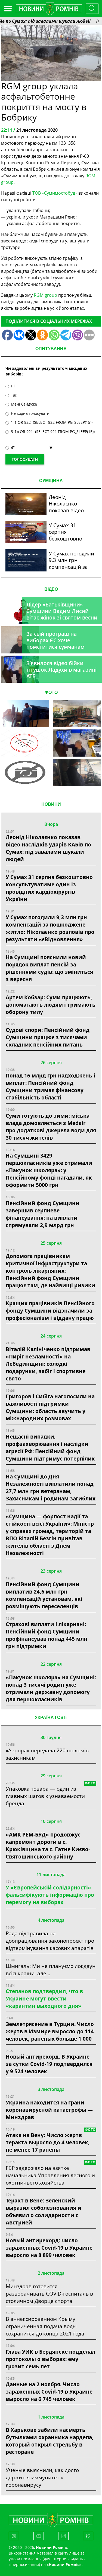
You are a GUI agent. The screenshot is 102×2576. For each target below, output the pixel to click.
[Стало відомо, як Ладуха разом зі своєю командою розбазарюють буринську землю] (25, 714)
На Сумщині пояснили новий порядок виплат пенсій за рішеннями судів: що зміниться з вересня (49, 968)
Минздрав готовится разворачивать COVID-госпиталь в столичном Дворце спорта (49, 2294)
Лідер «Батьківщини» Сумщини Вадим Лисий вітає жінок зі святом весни (62, 611)
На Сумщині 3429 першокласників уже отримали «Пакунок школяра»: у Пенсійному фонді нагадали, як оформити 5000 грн (49, 1170)
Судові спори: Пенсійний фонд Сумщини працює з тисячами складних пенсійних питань (48, 1037)
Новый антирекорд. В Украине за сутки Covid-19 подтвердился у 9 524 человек (49, 2064)
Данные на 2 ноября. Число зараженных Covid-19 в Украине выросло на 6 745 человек (49, 2392)
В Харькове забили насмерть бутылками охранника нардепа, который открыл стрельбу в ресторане (50, 2441)
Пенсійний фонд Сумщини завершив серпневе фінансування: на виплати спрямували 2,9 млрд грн (43, 1214)
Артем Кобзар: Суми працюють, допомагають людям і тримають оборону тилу (51, 1005)
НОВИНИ (51, 804)
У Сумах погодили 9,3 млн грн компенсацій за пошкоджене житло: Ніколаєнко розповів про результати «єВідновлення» (50, 928)
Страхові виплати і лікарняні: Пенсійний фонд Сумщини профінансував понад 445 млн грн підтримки (47, 1635)
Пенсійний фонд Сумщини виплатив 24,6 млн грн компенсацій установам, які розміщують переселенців (44, 1595)
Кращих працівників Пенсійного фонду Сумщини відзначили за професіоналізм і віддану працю (50, 1311)
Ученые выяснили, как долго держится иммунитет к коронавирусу (42, 2477)
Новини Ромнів (64, 2564)
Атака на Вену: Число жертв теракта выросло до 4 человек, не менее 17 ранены (48, 2142)
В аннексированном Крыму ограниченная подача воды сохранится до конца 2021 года (45, 2326)
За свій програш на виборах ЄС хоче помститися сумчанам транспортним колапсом (59, 644)
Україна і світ (51, 1717)
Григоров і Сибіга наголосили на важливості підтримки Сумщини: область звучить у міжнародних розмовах (50, 1407)
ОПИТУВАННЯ (51, 349)
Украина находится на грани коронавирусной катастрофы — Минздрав (49, 2110)
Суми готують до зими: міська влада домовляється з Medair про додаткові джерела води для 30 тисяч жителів (51, 1127)
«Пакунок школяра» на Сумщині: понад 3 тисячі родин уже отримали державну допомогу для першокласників (51, 1688)
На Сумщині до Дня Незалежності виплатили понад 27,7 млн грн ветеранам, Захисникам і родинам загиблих (51, 1487)
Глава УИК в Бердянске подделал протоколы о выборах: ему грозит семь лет (50, 2359)
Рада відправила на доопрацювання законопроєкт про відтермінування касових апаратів (50, 1941)
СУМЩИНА (51, 481)
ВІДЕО (51, 589)
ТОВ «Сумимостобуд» (55, 193)
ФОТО (51, 692)
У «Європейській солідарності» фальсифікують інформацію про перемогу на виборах (50, 1895)
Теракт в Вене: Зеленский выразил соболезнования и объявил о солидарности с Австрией (44, 2211)
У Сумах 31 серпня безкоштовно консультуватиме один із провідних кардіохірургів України (49, 888)
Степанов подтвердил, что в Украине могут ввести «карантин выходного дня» (44, 1998)
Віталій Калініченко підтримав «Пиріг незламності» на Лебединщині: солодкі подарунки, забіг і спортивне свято (48, 1364)
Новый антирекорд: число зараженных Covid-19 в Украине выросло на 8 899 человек (49, 2248)
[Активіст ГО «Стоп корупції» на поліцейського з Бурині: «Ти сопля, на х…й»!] (25, 772)
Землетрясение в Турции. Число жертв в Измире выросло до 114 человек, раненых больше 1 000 (50, 2031)
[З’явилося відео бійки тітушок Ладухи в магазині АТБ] (77, 743)
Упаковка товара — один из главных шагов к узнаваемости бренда (45, 1796)
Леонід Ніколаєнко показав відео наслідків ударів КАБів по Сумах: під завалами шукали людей (48, 848)
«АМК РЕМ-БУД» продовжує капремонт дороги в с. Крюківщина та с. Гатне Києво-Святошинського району (48, 1845)
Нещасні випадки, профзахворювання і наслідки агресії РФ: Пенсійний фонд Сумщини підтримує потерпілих (50, 1447)
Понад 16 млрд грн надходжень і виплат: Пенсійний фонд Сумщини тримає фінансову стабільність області (50, 1086)
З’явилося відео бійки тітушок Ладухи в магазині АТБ (61, 670)
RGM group (45, 295)
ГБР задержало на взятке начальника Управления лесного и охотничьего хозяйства (50, 2175)
